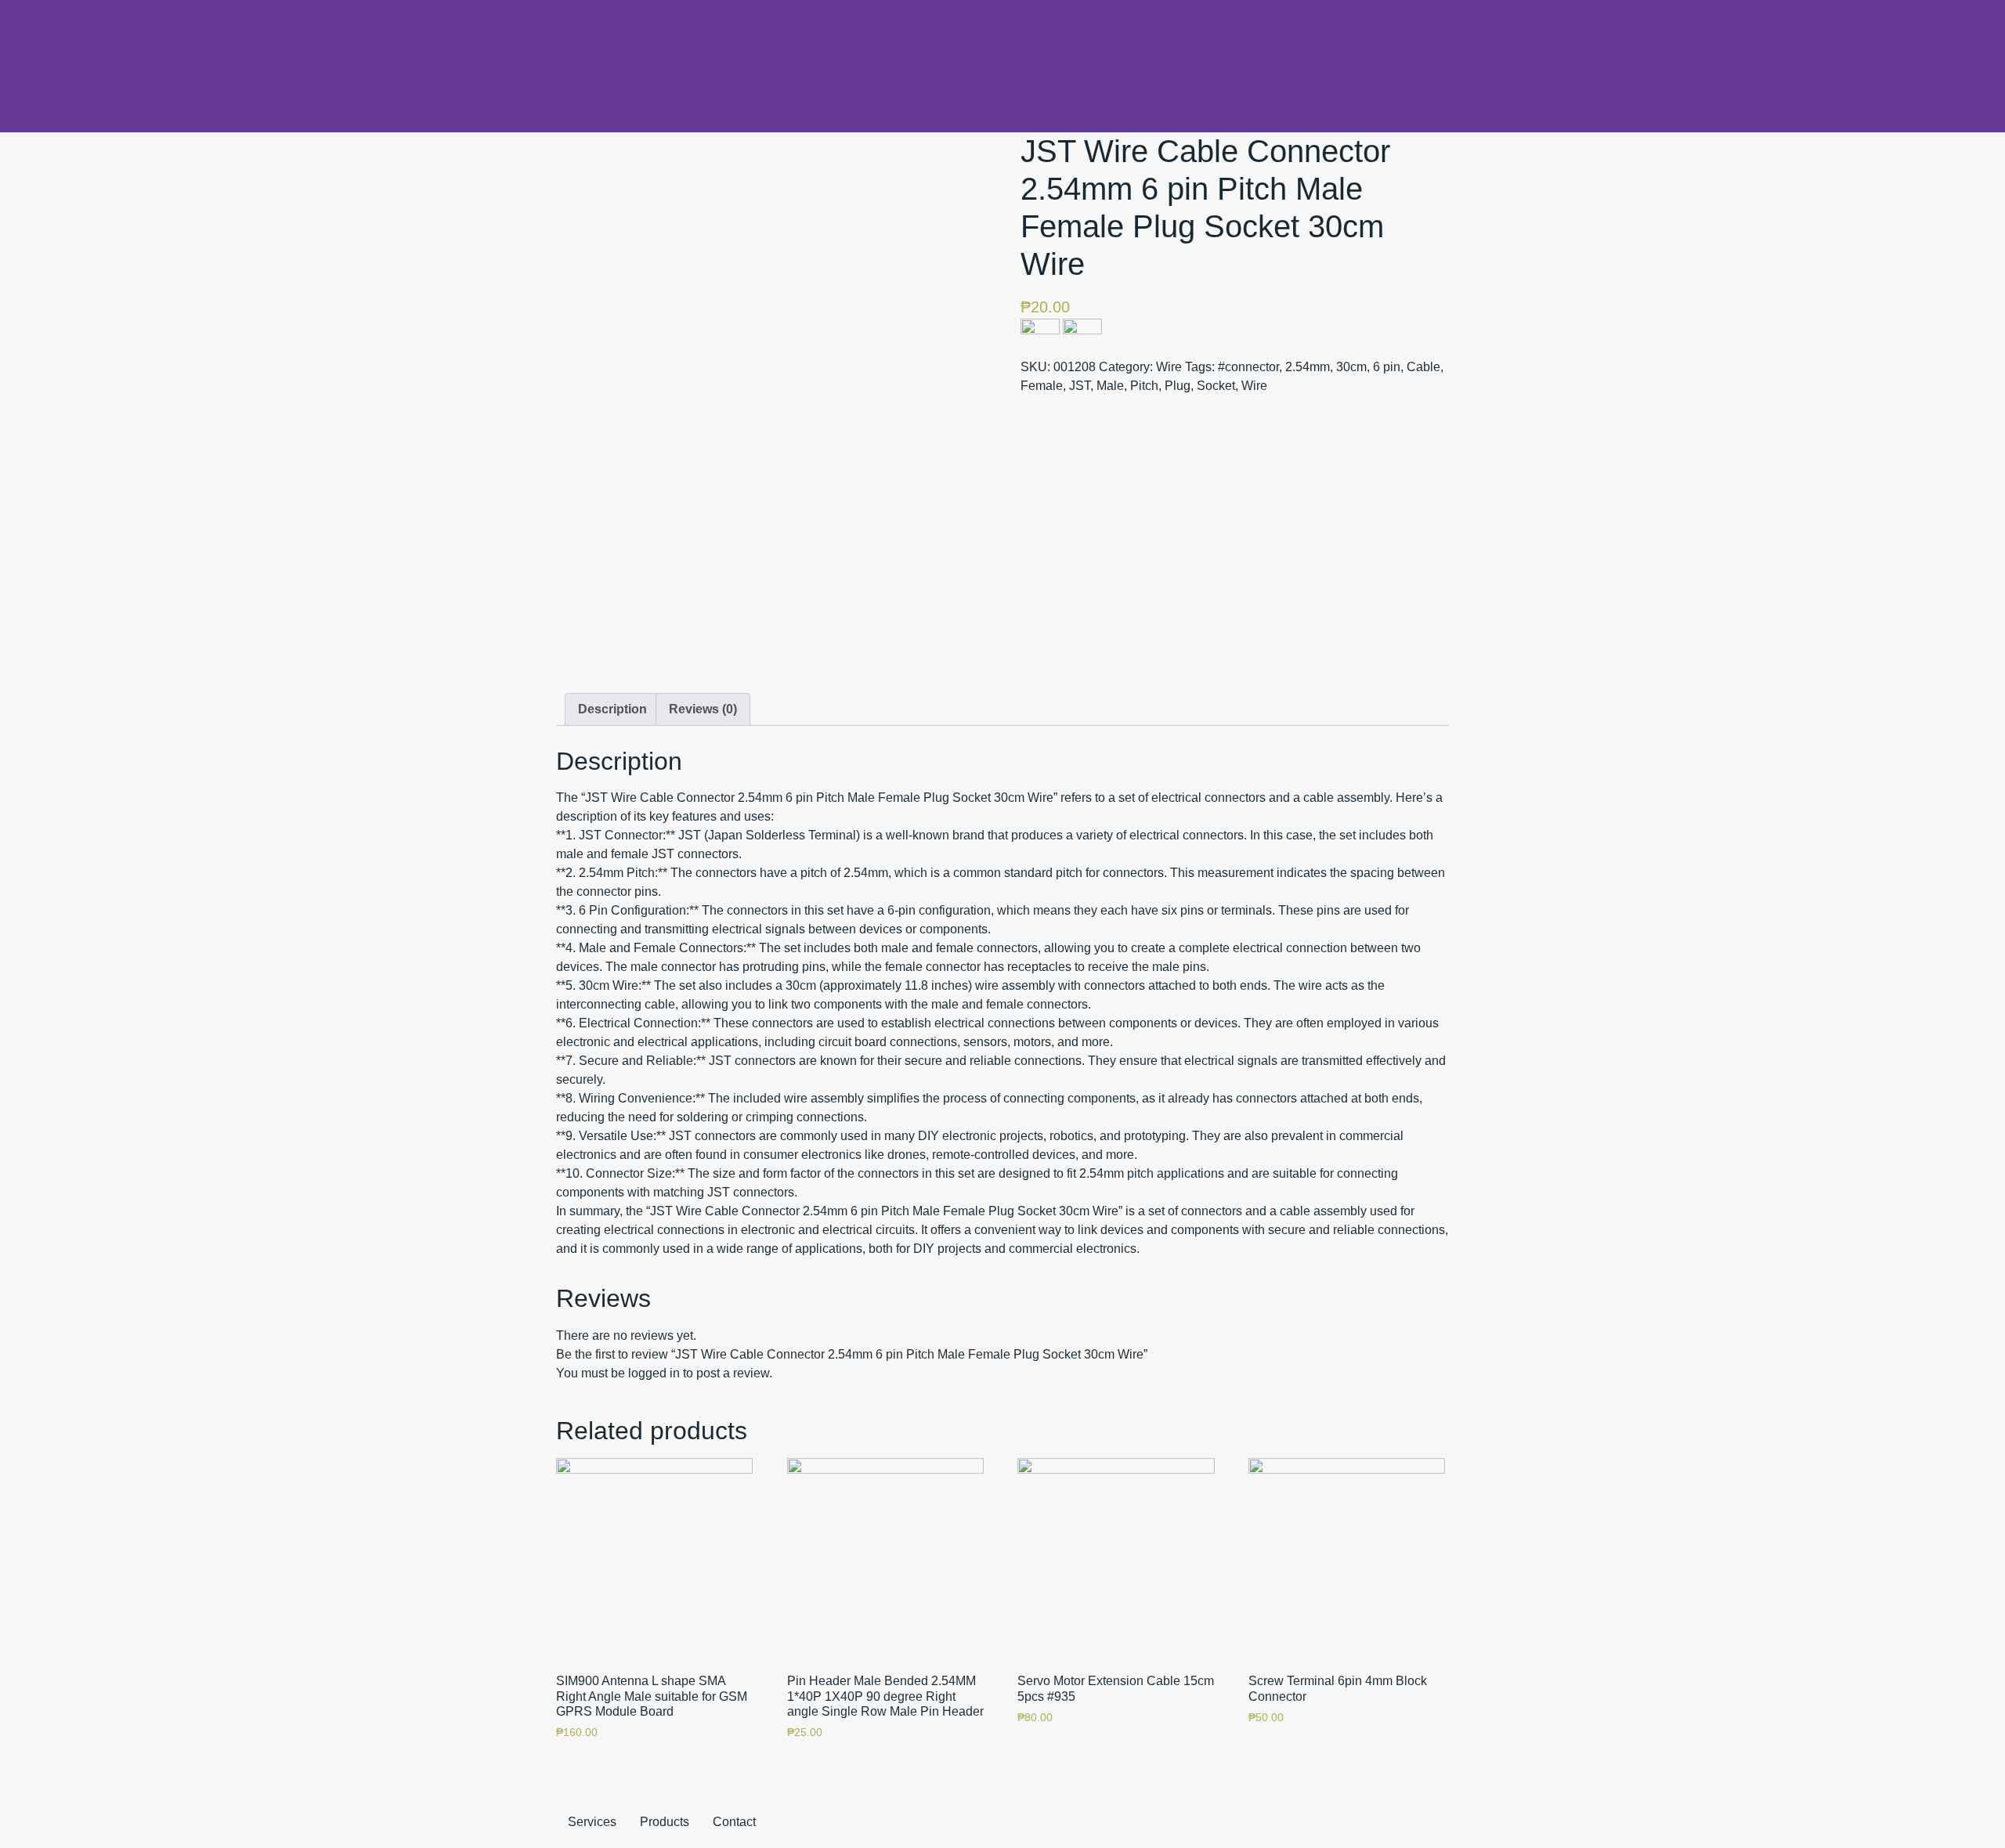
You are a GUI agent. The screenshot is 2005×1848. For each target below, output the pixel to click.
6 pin (1387, 367)
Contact (734, 1822)
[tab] (612, 709)
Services (592, 1822)
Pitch (1144, 386)
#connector (1248, 367)
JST (1080, 386)
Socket (1216, 386)
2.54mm (1308, 367)
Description (612, 709)
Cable (1423, 367)
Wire (1169, 367)
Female (1042, 386)
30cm (1351, 367)
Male (1110, 386)
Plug (1178, 386)
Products (665, 1822)
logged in (654, 1373)
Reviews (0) (703, 709)
